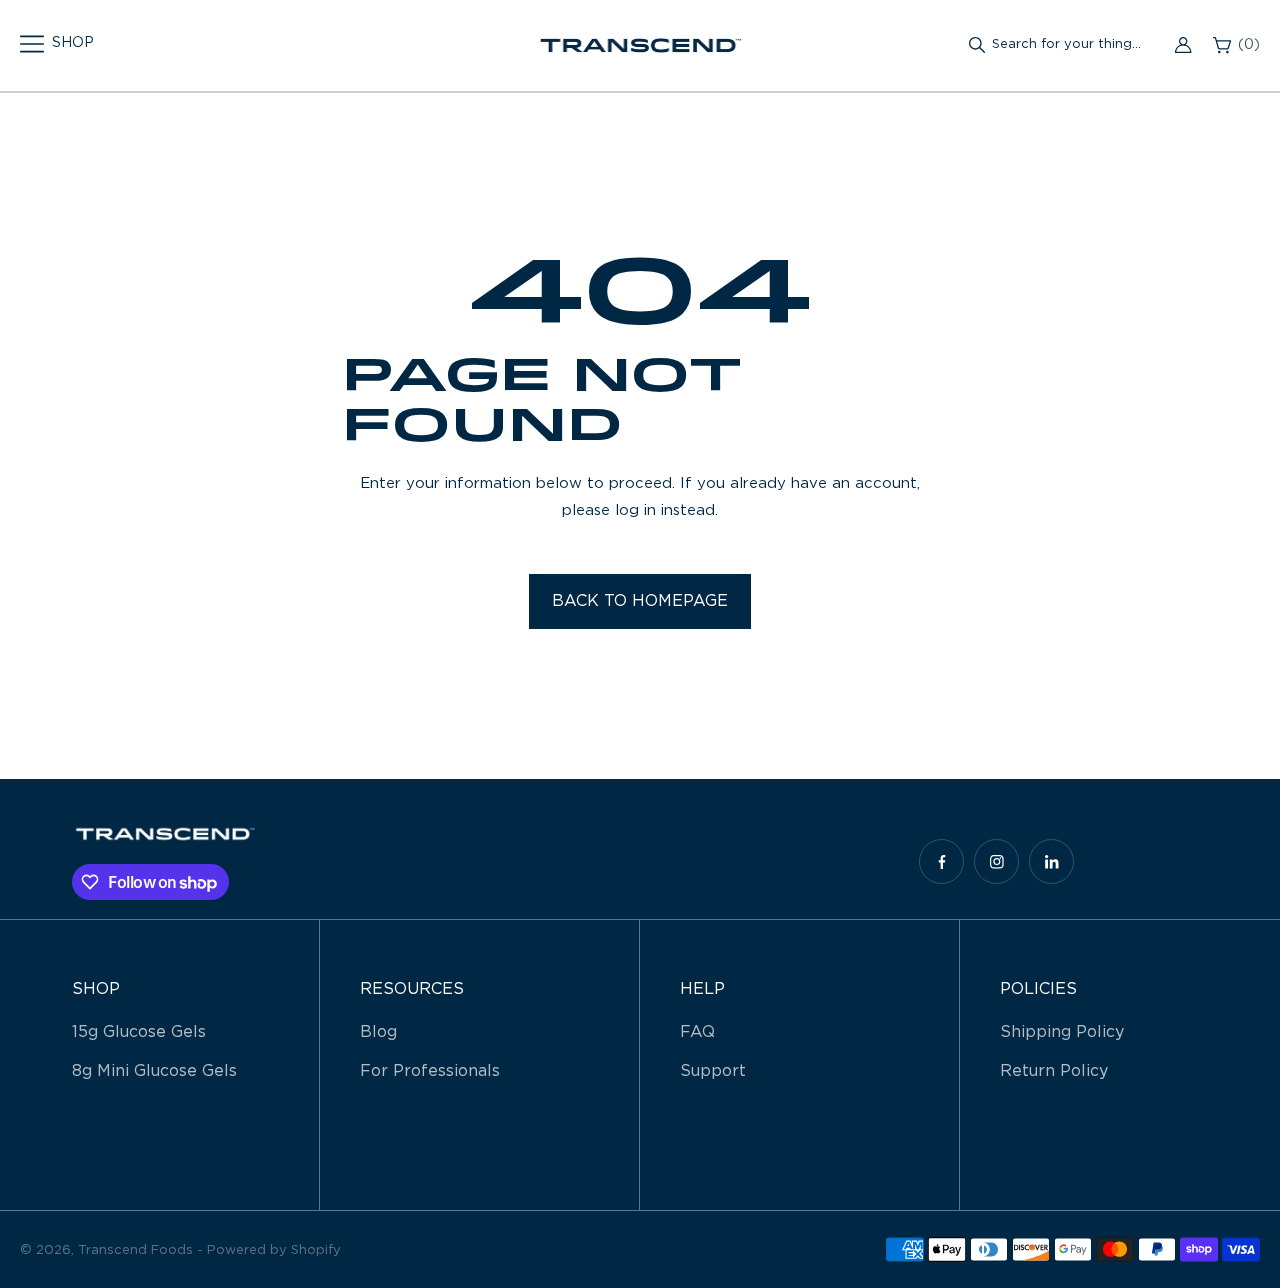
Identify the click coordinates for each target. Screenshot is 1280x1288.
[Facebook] (941, 861)
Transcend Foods (135, 1250)
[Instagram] (996, 861)
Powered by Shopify (274, 1250)
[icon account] (1183, 45)
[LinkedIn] (1051, 861)
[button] (57, 44)
